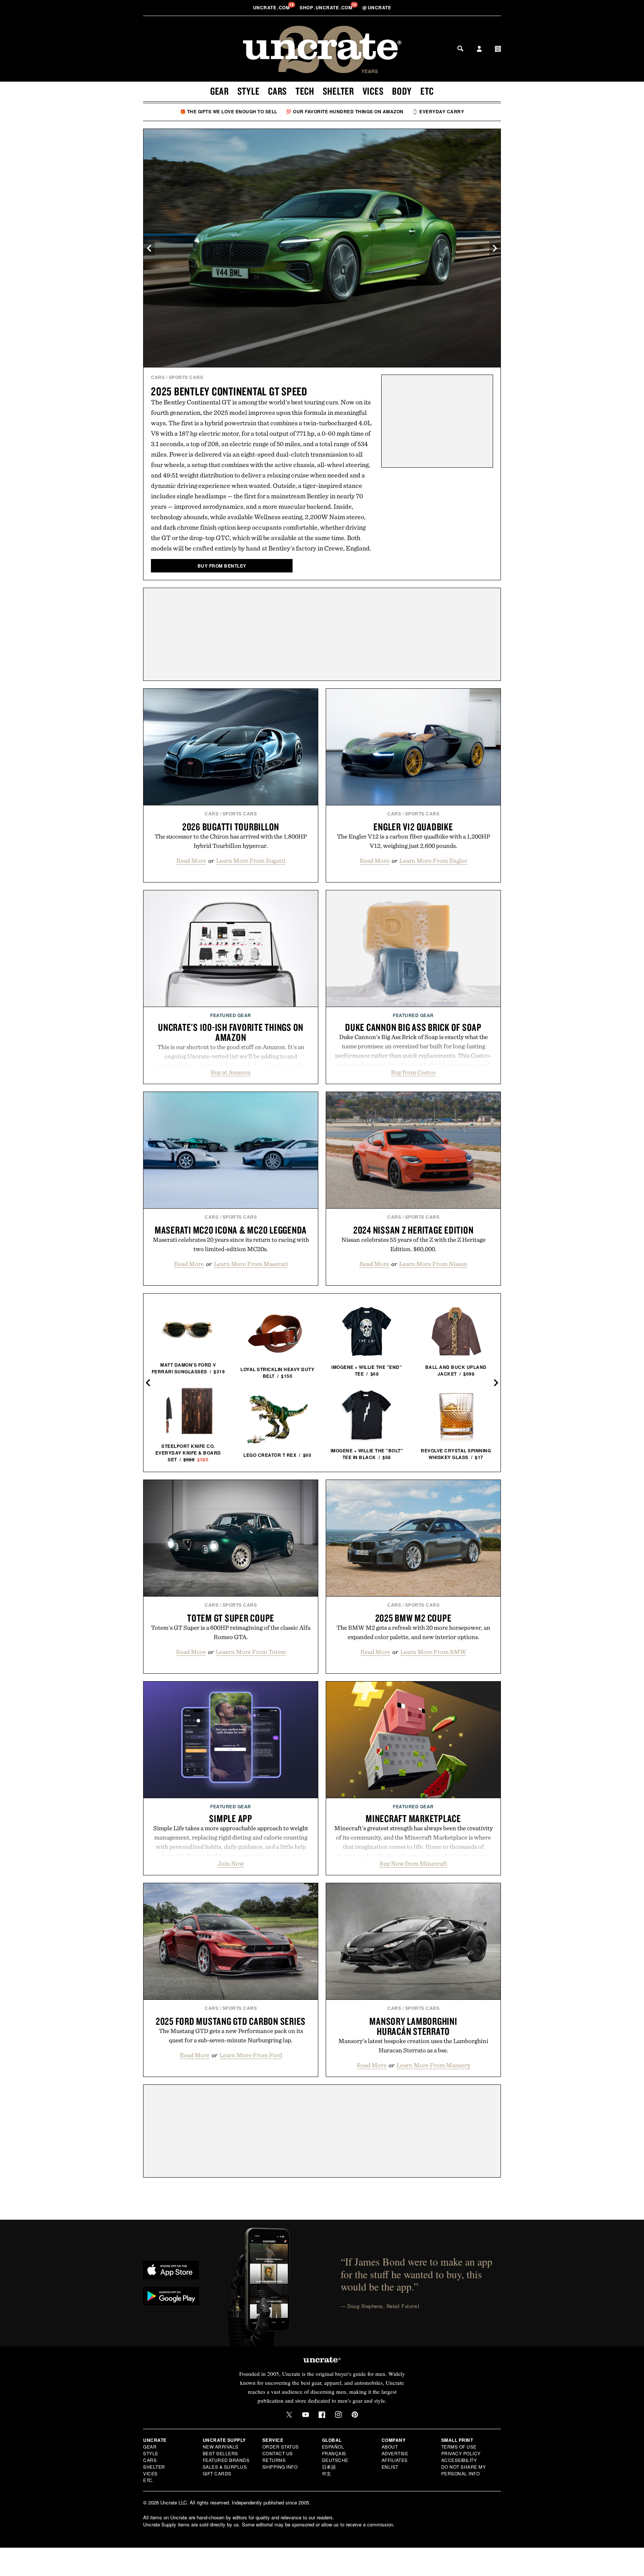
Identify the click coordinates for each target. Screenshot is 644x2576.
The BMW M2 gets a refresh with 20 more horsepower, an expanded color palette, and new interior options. (413, 1632)
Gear (220, 91)
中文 (327, 2473)
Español (333, 2446)
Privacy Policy (461, 2453)
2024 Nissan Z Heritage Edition (413, 1230)
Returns (274, 2460)
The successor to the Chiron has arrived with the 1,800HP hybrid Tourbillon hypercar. (231, 841)
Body (402, 91)
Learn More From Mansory (433, 2065)
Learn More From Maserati (251, 1264)
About (390, 2446)
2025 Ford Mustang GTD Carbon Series (231, 2021)
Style (249, 91)
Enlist (390, 2467)
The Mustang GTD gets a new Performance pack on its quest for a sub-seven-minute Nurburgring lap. (231, 2035)
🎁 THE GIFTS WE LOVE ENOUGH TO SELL (229, 111)
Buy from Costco (413, 1072)
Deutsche (335, 2460)
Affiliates (395, 2460)
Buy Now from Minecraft (413, 1863)
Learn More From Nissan (433, 1264)
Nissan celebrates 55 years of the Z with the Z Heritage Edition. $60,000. (413, 1244)
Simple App (231, 1818)
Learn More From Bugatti (251, 861)
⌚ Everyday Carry (438, 111)
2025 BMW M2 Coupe (413, 1618)
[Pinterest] (355, 2415)
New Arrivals (221, 2446)
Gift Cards (217, 2473)
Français (334, 2453)
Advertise (395, 2453)
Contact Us (278, 2453)
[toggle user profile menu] (479, 50)
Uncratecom (272, 7)
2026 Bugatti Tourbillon (231, 827)
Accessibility (459, 2460)
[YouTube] (306, 2415)
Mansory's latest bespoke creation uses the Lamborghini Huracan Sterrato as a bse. (413, 2045)
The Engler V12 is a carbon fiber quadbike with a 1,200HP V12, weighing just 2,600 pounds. (413, 841)
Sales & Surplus (225, 2467)
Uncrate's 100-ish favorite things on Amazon (231, 1032)
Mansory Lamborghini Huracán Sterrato (413, 2026)
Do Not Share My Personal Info (464, 2470)
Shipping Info (280, 2467)
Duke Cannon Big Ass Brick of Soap (413, 1027)
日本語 (329, 2467)
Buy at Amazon (231, 1072)
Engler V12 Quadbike (413, 827)
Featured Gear (231, 1015)
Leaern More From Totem (251, 1652)
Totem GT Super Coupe (231, 1618)
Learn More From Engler (433, 861)
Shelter (338, 91)
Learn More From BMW (433, 1652)
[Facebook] (322, 2415)
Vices (373, 91)
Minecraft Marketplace (413, 1818)
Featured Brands (226, 2460)
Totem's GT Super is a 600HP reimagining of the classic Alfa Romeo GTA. (231, 1632)
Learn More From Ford (251, 2055)
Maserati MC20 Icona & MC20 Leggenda (231, 1230)
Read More (191, 861)
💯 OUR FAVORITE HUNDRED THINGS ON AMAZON (345, 111)
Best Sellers (220, 2453)
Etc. (148, 2480)
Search (460, 48)
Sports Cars (186, 377)
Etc (427, 91)
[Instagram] (338, 2415)
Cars (277, 91)
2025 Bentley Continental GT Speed (229, 391)
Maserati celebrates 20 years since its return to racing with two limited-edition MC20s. (231, 1244)
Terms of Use (459, 2446)
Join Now (231, 1863)
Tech (305, 91)
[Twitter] (289, 2415)
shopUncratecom (327, 7)
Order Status (281, 2446)
